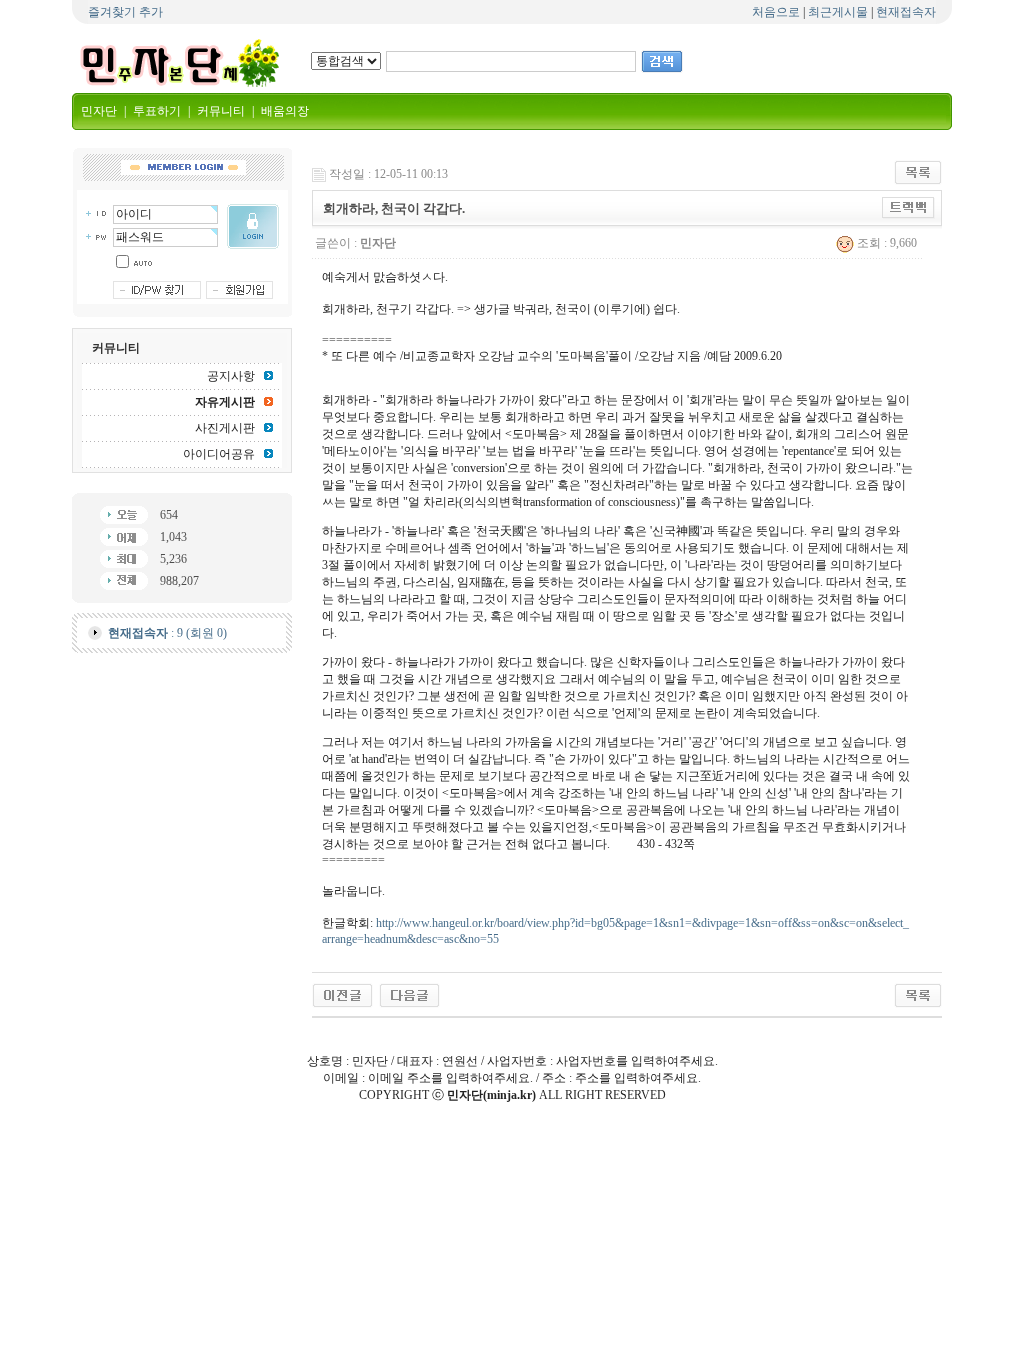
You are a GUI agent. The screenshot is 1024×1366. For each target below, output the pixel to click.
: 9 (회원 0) (167, 633)
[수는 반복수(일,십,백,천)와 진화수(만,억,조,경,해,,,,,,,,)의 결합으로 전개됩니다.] (342, 994)
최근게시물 (838, 12)
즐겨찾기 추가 (125, 12)
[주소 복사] (908, 207)
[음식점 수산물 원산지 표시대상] (409, 994)
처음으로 (776, 12)
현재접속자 (906, 12)
